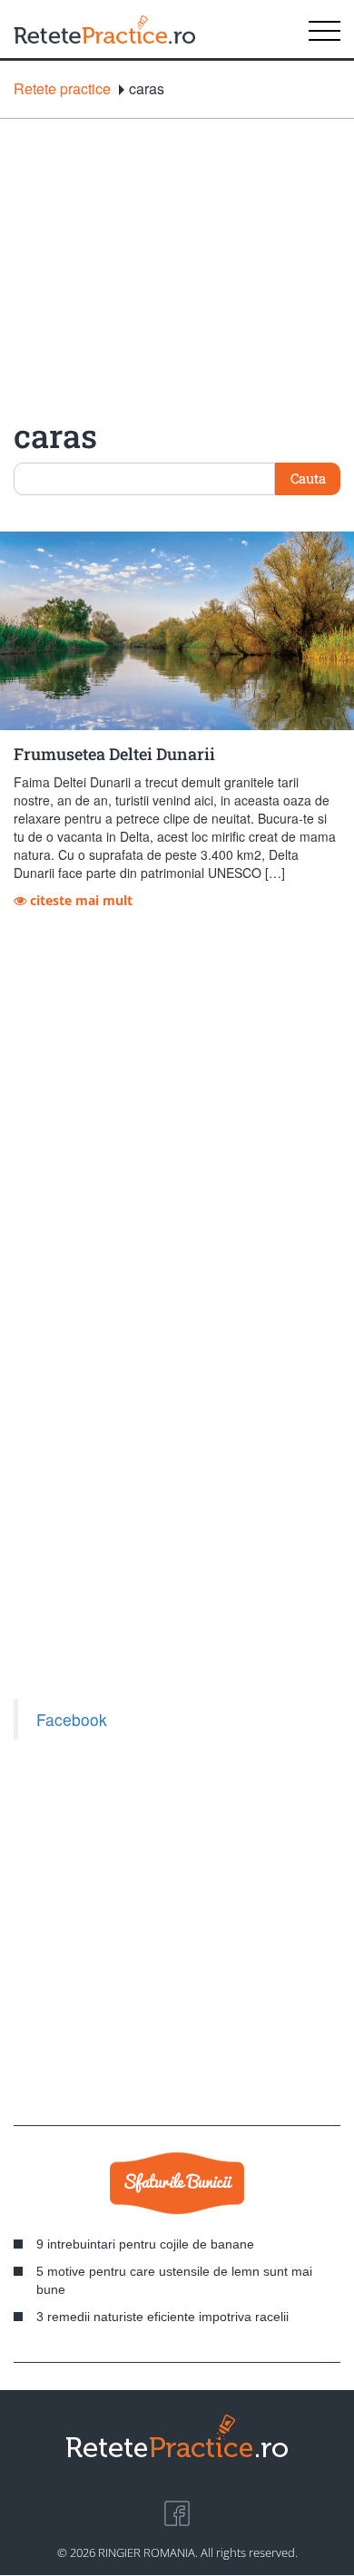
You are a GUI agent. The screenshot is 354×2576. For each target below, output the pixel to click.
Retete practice (62, 89)
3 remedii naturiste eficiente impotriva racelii (162, 2317)
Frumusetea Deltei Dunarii (114, 754)
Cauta (308, 478)
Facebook (72, 1719)
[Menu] (324, 29)
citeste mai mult (79, 900)
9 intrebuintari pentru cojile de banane (145, 2244)
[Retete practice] (104, 29)
